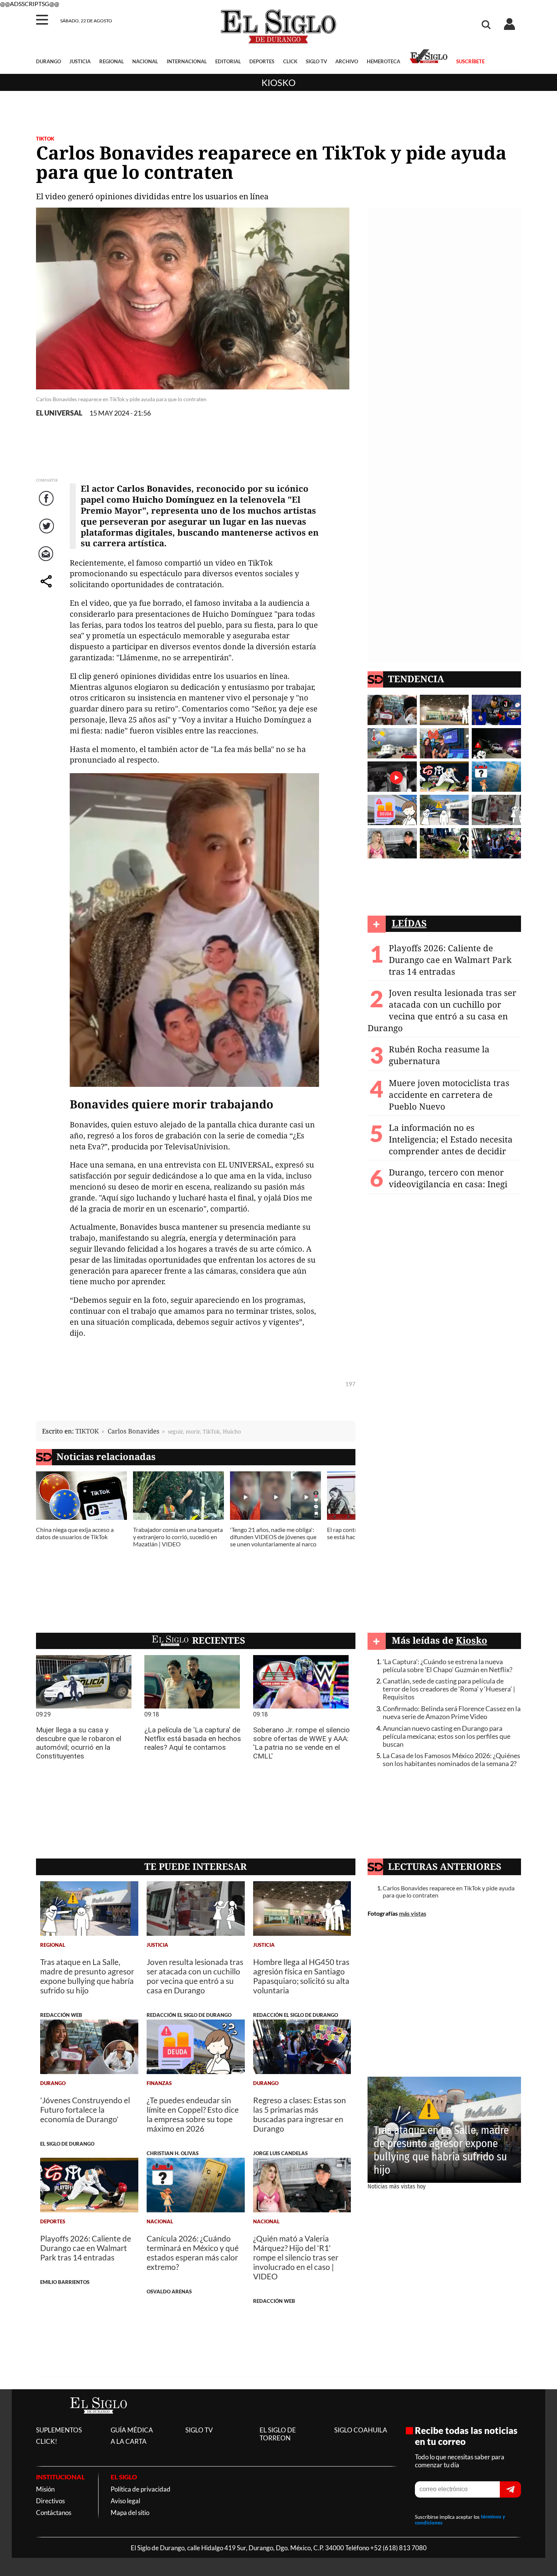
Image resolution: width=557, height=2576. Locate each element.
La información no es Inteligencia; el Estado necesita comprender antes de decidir (451, 1139)
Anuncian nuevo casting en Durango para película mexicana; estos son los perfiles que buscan (447, 1736)
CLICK (290, 61)
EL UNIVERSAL (59, 413)
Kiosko (278, 82)
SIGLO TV (316, 61)
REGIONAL (112, 61)
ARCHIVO (347, 61)
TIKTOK (87, 1431)
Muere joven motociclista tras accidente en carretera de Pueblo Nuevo (449, 1095)
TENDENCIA (416, 679)
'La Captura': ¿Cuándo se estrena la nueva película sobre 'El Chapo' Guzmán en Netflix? (447, 1666)
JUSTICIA (80, 61)
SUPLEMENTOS (59, 2430)
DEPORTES (262, 61)
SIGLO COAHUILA (361, 2430)
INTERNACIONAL (187, 61)
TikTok (45, 139)
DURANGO (49, 61)
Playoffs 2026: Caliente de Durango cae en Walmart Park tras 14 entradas (450, 960)
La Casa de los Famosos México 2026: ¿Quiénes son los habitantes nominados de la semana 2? (451, 1760)
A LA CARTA (129, 2441)
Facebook (47, 506)
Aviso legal (125, 2501)
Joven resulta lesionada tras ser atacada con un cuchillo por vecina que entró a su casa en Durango (442, 1010)
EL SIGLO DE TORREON (278, 2434)
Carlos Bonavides (134, 1431)
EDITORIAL (228, 61)
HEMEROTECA (383, 61)
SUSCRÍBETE (470, 61)
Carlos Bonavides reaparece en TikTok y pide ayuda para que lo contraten (449, 1891)
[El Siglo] (99, 2421)
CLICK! (47, 2441)
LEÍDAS (409, 923)
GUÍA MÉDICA (132, 2430)
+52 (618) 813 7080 (398, 2548)
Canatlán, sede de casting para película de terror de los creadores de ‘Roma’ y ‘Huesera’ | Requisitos (449, 1689)
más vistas (413, 1913)
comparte (47, 589)
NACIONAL (145, 61)
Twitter (47, 534)
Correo (47, 562)
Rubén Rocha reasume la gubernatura (439, 1055)
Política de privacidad (141, 2489)
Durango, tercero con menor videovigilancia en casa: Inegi (448, 1178)
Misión (45, 2489)
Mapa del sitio (130, 2513)
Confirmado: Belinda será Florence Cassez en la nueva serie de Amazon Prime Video (452, 1713)
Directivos (50, 2501)
